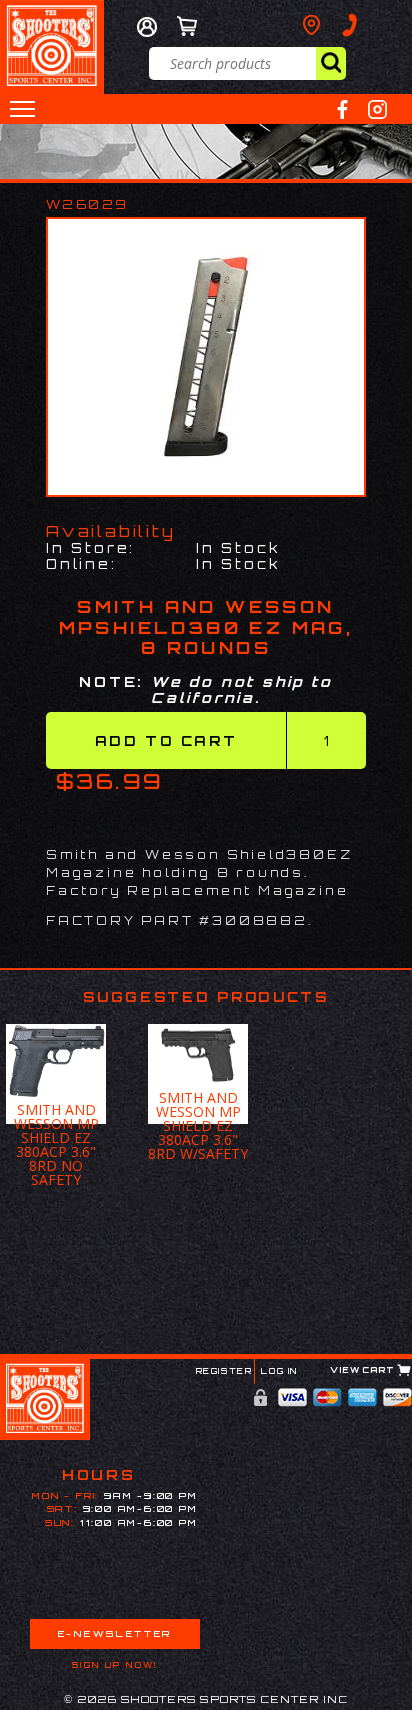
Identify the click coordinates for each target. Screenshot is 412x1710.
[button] (22, 109)
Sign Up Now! (115, 1665)
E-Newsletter (115, 1633)
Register (224, 1371)
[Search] (331, 63)
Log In (279, 1371)
